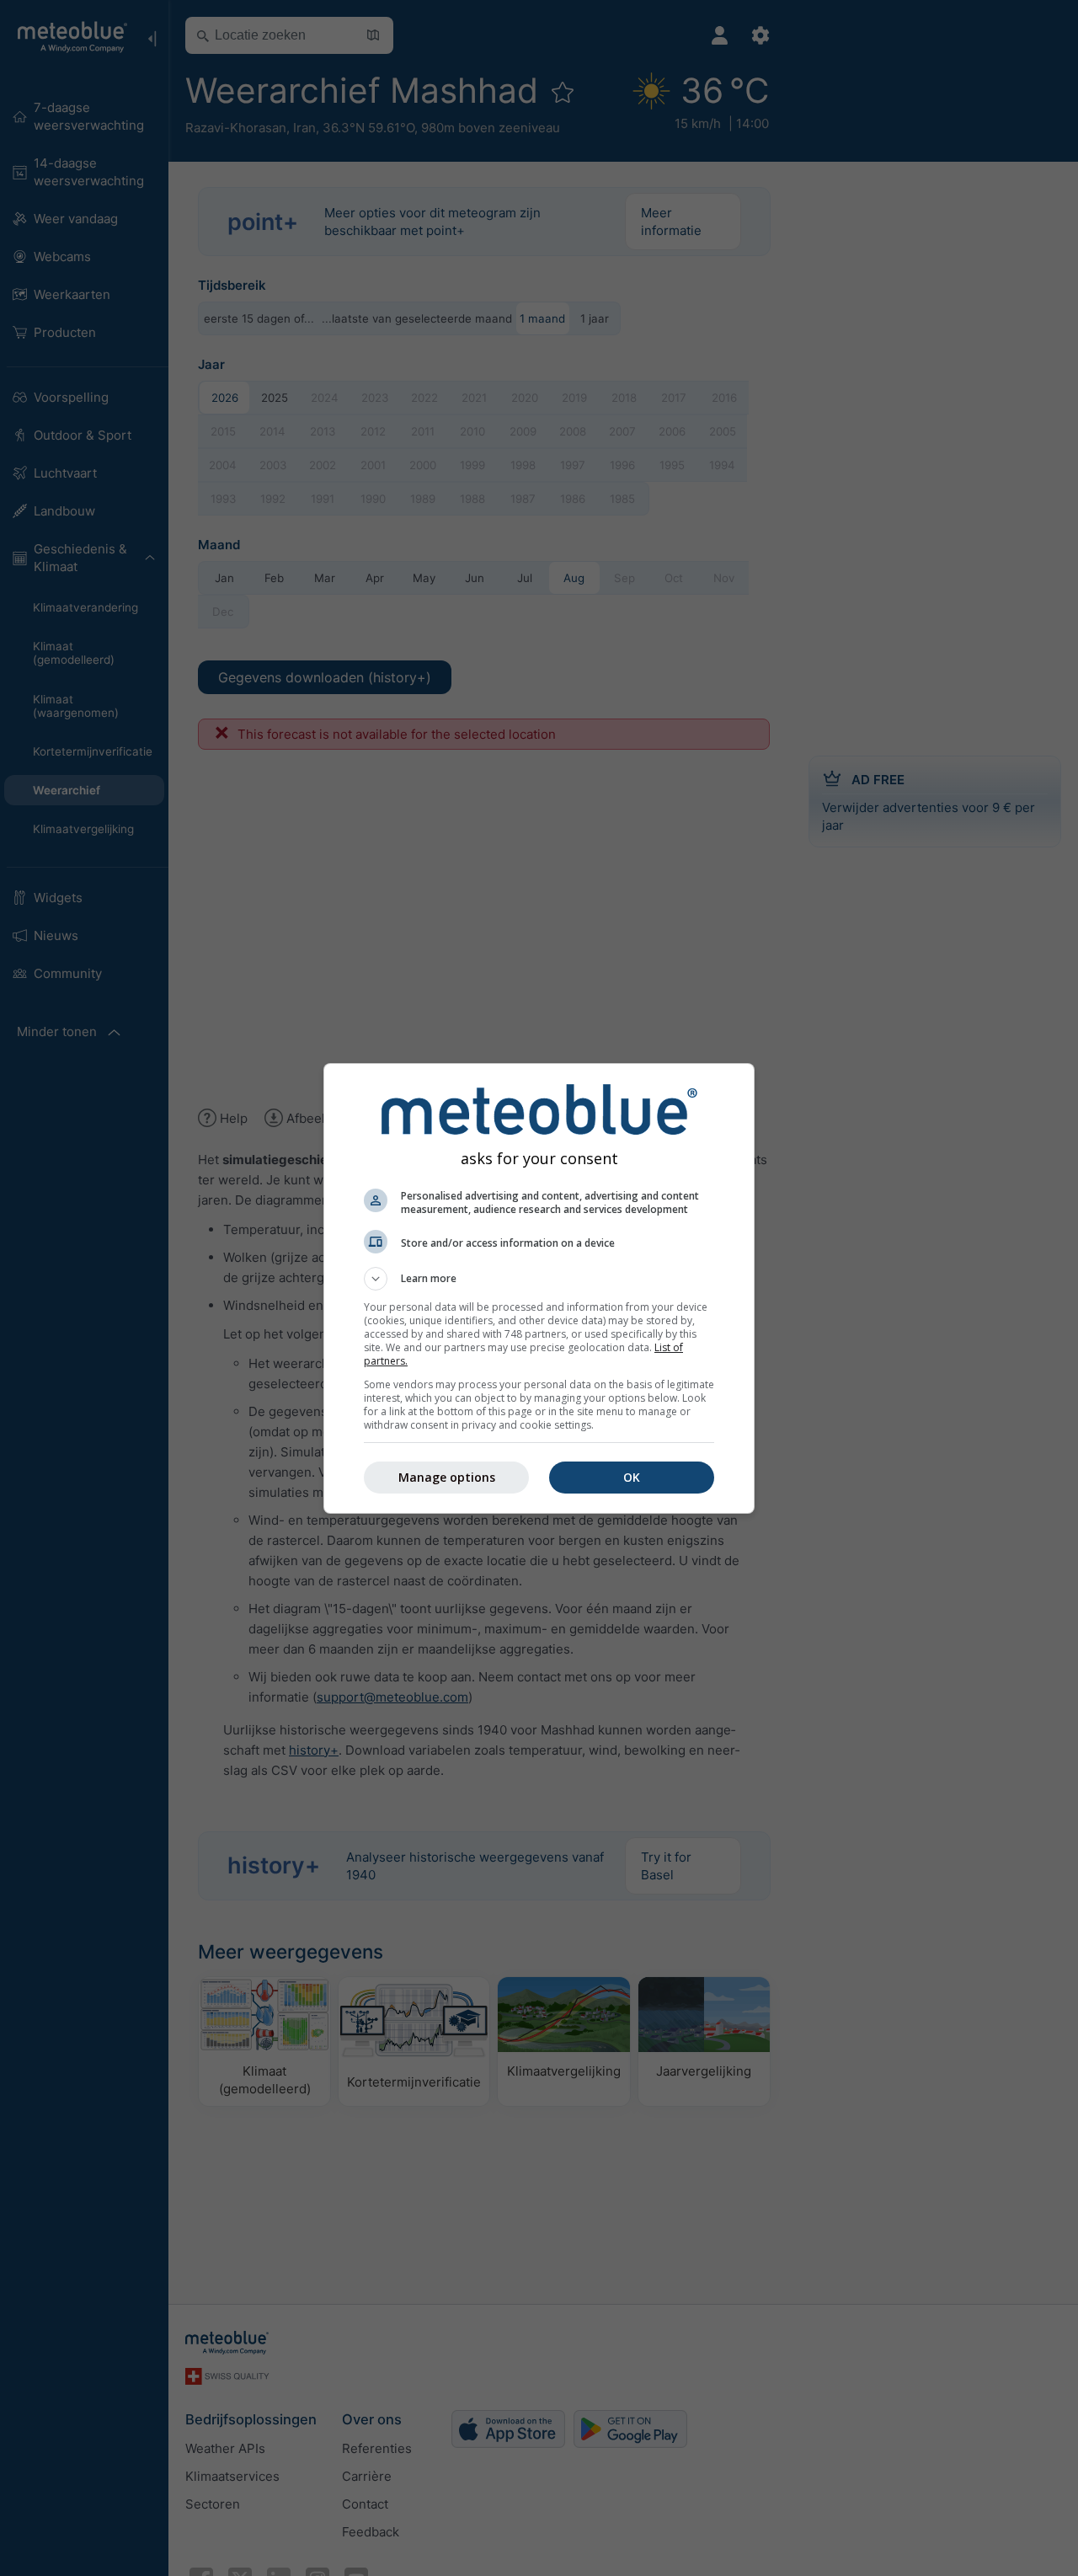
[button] (539, 1279)
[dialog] (539, 1288)
